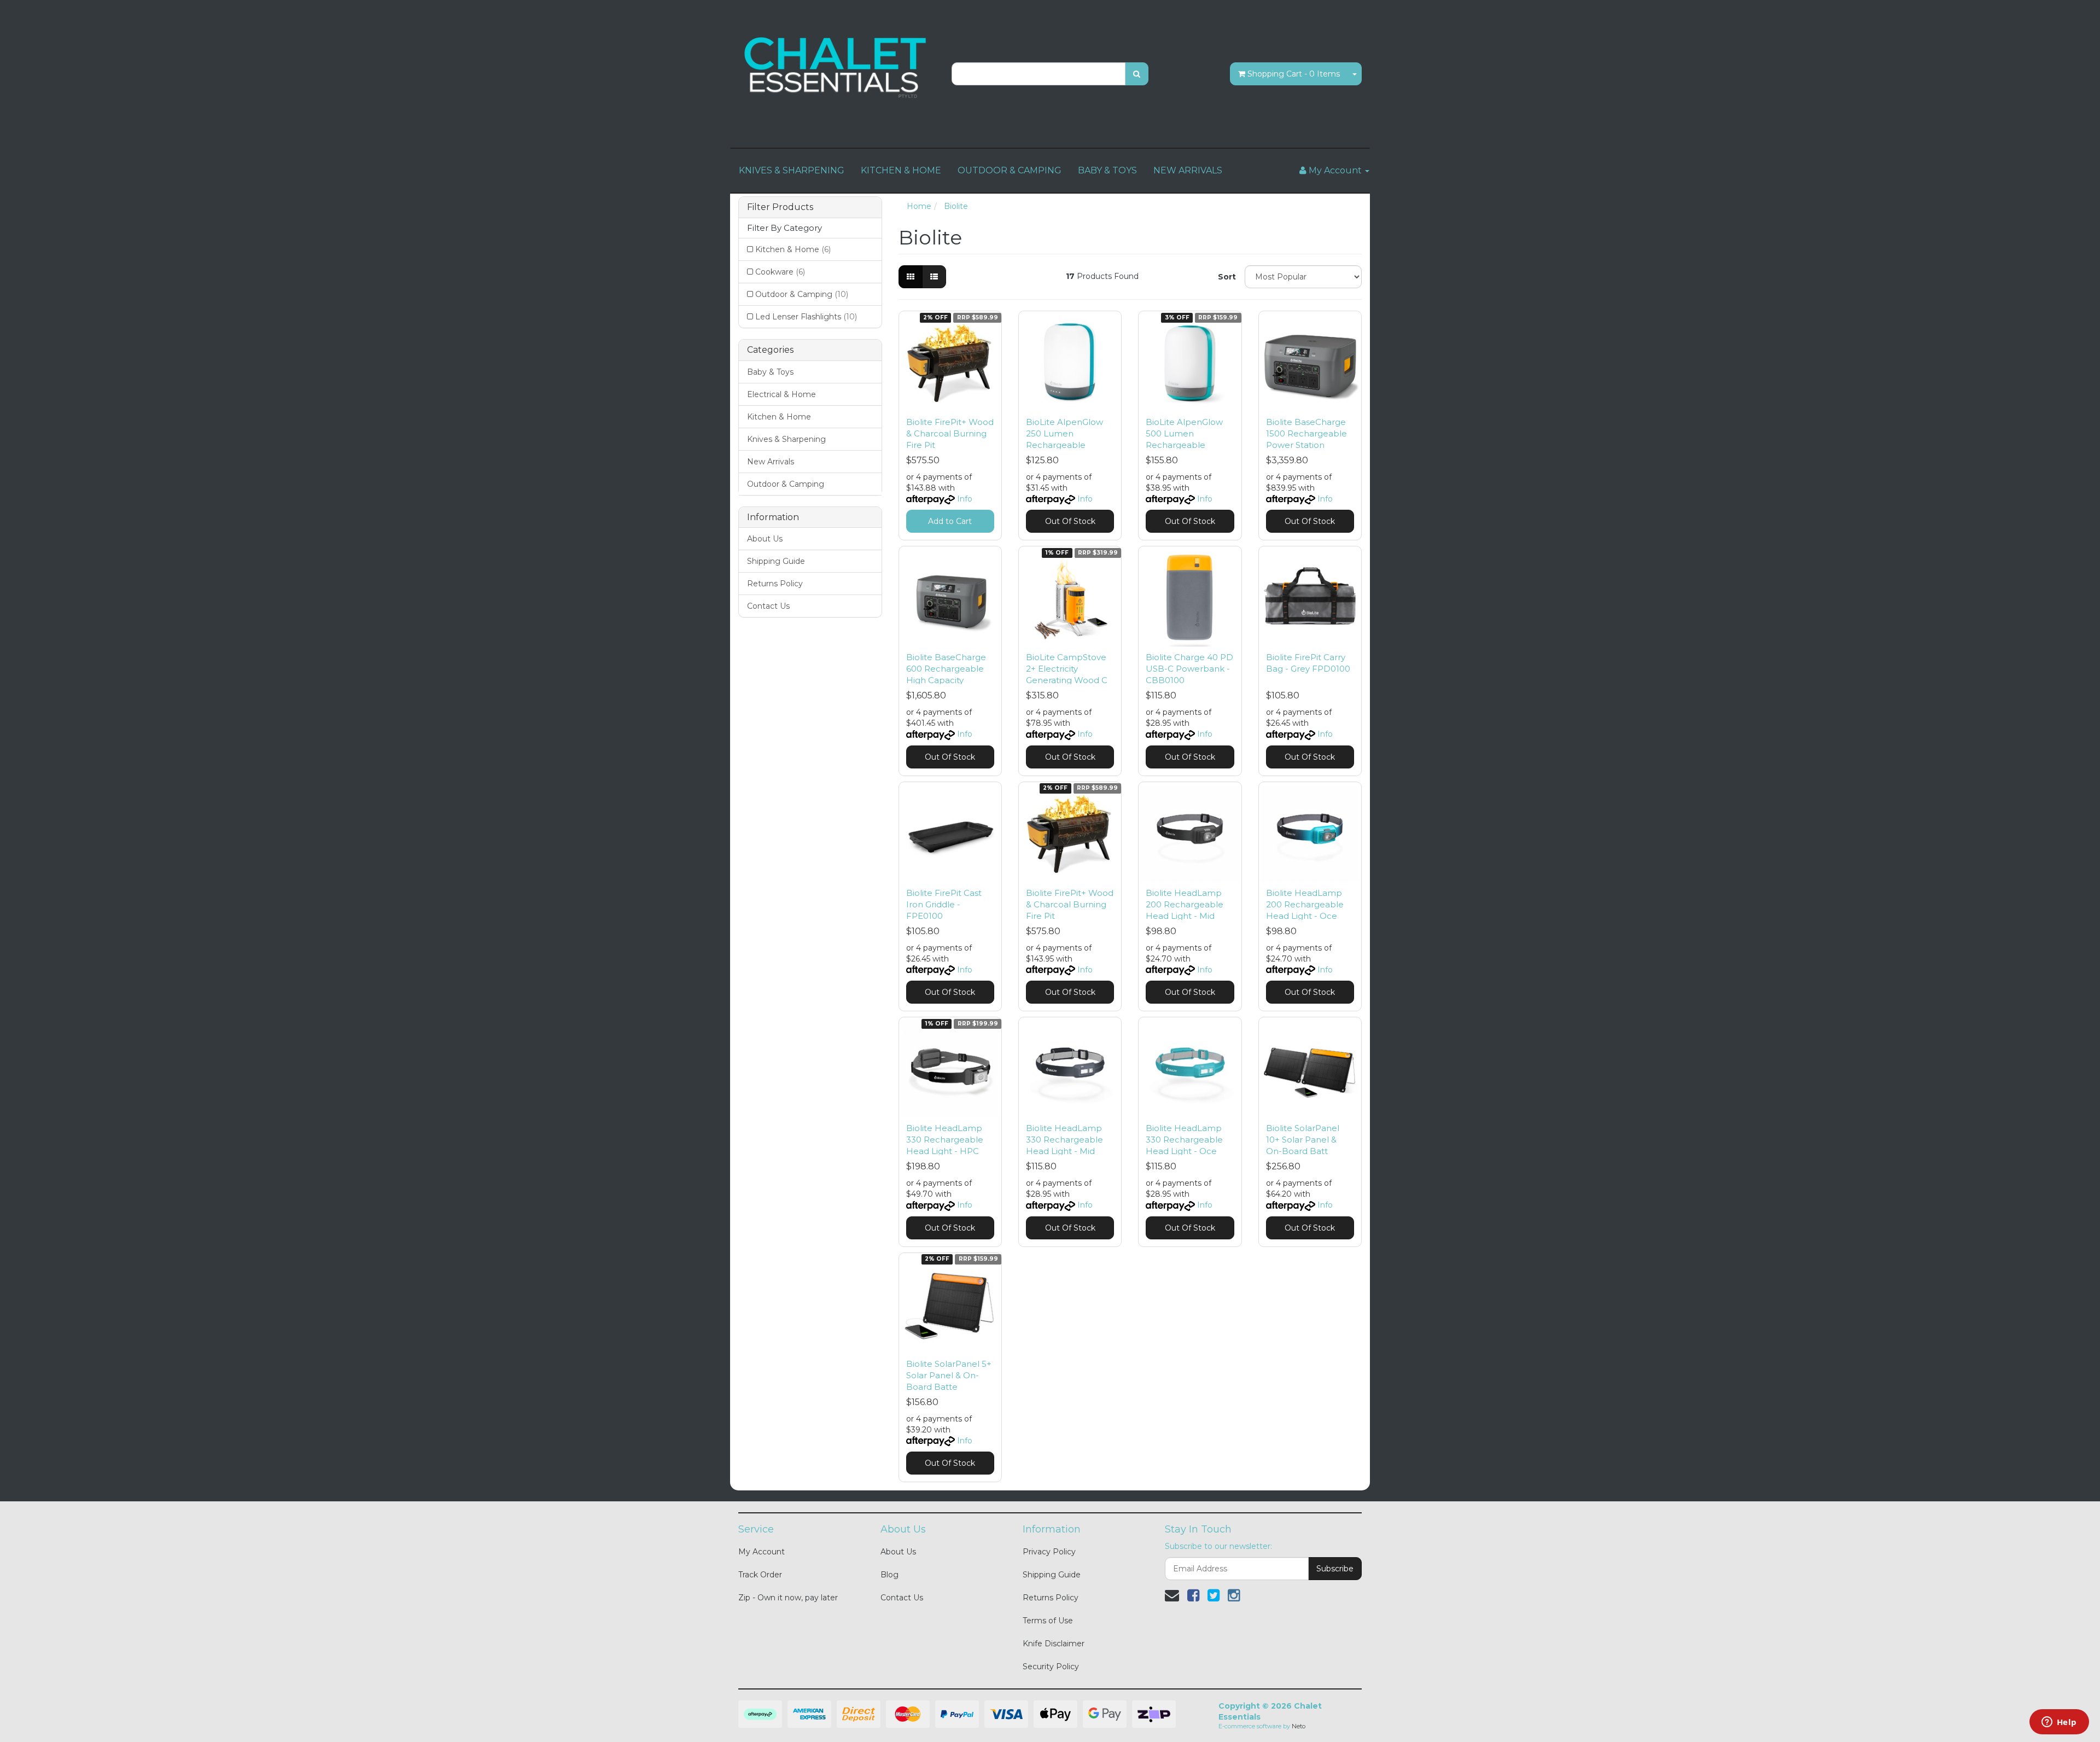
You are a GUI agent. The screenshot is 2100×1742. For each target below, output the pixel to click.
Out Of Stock (1070, 521)
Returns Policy (775, 584)
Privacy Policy (1049, 1552)
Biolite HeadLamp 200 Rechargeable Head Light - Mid (1185, 904)
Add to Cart (950, 521)
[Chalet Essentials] (837, 68)
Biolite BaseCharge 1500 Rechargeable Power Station (1306, 433)
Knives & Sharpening (786, 439)
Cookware (780, 272)
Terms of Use (1048, 1621)
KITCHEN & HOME (901, 170)
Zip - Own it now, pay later (788, 1598)
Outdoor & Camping (802, 294)
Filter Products (780, 207)
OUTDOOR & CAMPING (1010, 170)
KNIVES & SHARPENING (792, 170)
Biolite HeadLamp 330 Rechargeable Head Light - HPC (945, 1140)
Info (965, 499)
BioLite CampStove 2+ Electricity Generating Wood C (1067, 669)
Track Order (760, 1575)
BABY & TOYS (1107, 170)
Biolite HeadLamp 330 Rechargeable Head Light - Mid (1064, 1140)
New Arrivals (771, 462)
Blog (889, 1575)
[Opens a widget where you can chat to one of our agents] (2059, 1723)
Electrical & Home (781, 394)
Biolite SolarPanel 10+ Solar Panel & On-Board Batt (1303, 1140)
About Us (765, 539)
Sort (1227, 277)
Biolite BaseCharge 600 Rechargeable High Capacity (946, 669)
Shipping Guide (776, 561)
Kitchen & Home (793, 249)
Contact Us (768, 606)
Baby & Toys (770, 372)
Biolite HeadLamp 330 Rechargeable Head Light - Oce (1184, 1140)
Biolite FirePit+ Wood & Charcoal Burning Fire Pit (950, 433)
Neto (1299, 1726)
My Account (762, 1552)
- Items (1294, 74)
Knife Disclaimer (1054, 1644)
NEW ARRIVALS (1188, 170)
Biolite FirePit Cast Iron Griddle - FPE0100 (944, 904)
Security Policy (1051, 1667)
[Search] (1137, 74)
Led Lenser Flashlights (806, 317)
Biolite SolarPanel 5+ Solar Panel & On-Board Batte (949, 1375)
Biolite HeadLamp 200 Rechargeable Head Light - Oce (1305, 904)
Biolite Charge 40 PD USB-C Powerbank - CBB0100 (1189, 669)
